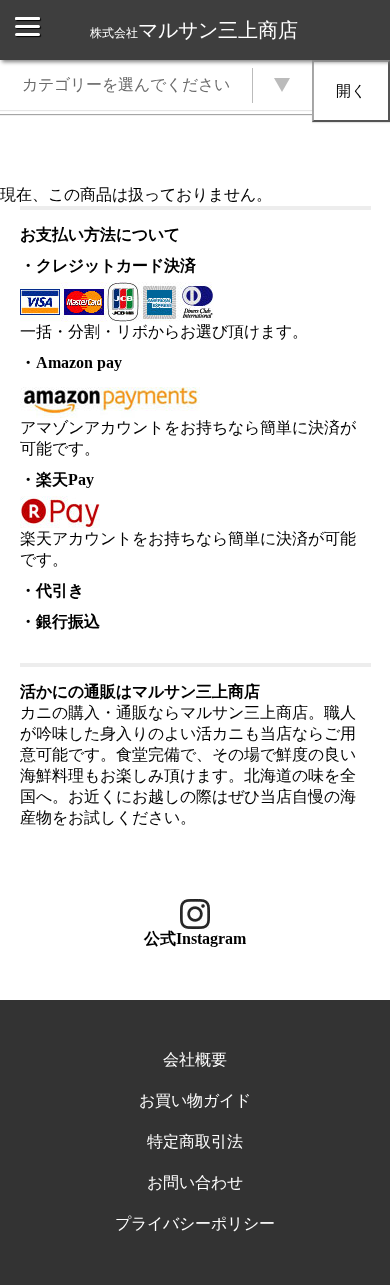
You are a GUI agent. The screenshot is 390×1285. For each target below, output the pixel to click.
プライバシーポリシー (195, 1223)
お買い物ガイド (195, 1100)
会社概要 (195, 1059)
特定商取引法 (195, 1141)
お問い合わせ (195, 1182)
